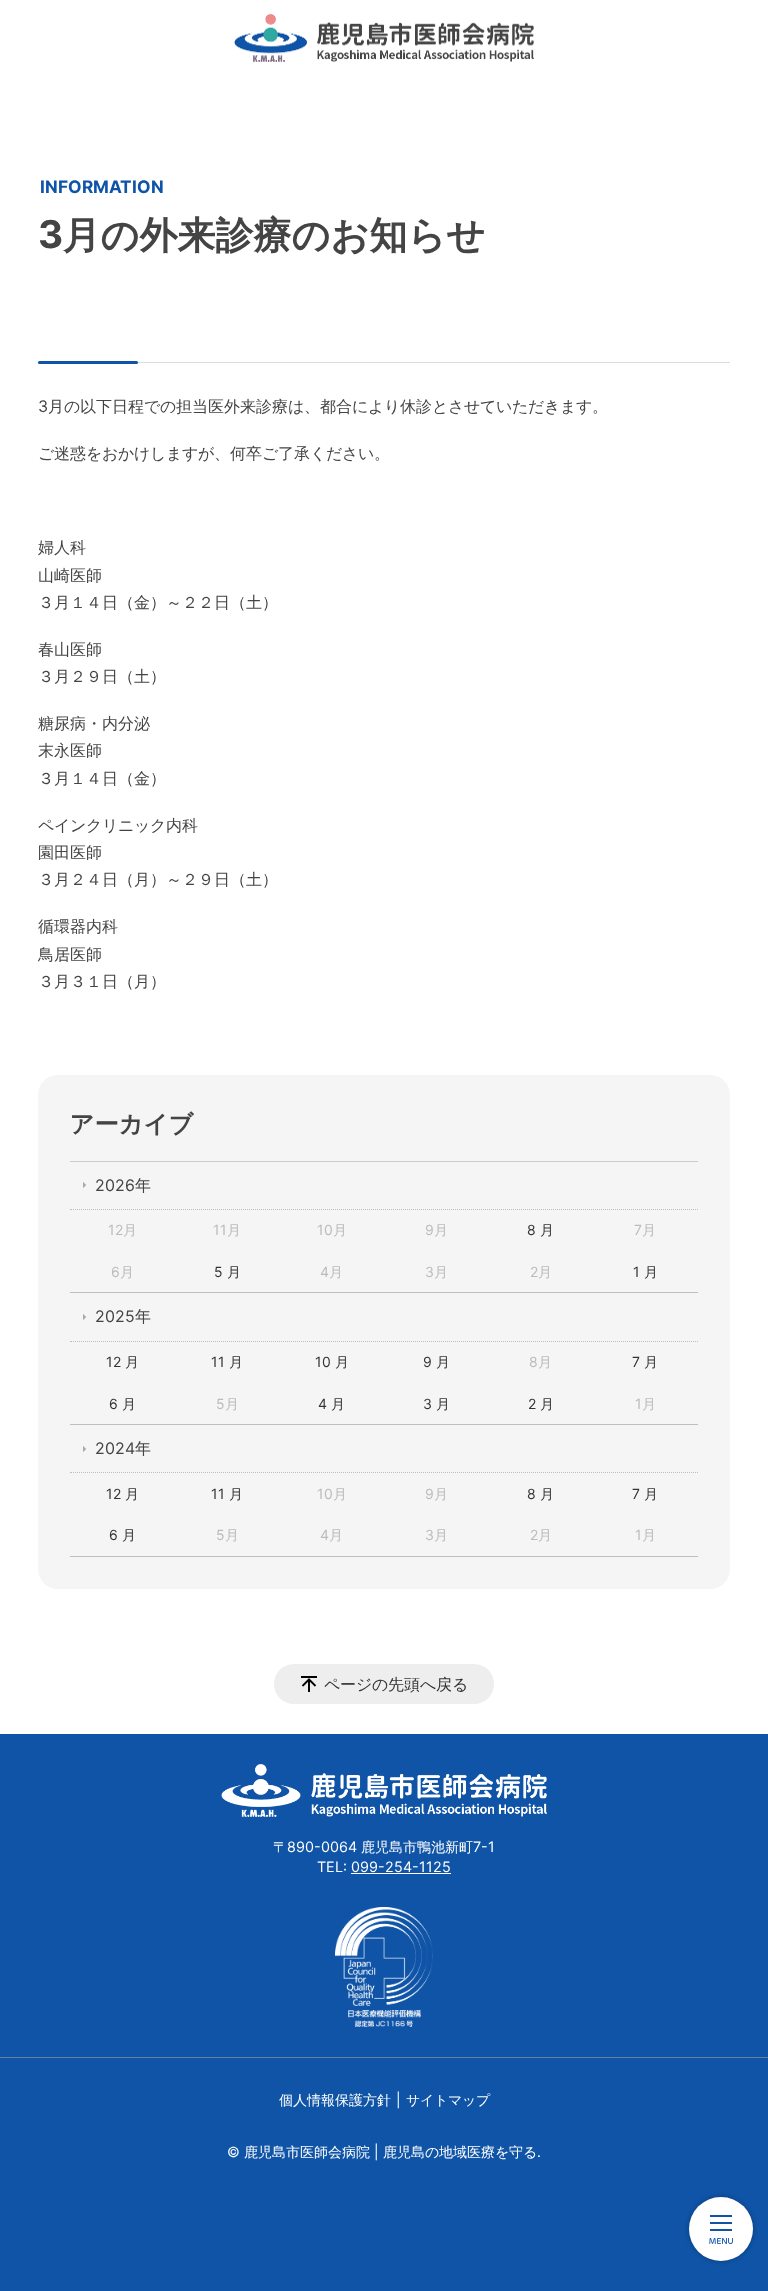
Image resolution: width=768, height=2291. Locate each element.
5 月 (227, 1271)
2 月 (541, 1403)
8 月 (540, 1229)
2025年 (123, 1316)
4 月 (331, 1403)
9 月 (436, 1361)
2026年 (123, 1185)
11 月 (227, 1361)
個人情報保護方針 (335, 2099)
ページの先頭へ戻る (396, 1684)
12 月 (122, 1361)
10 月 (332, 1361)
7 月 (645, 1361)
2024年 (123, 1448)
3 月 (436, 1403)
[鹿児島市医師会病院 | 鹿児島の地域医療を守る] (384, 38)
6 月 (122, 1403)
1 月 (645, 1271)
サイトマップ (448, 2099)
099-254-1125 (401, 1866)
